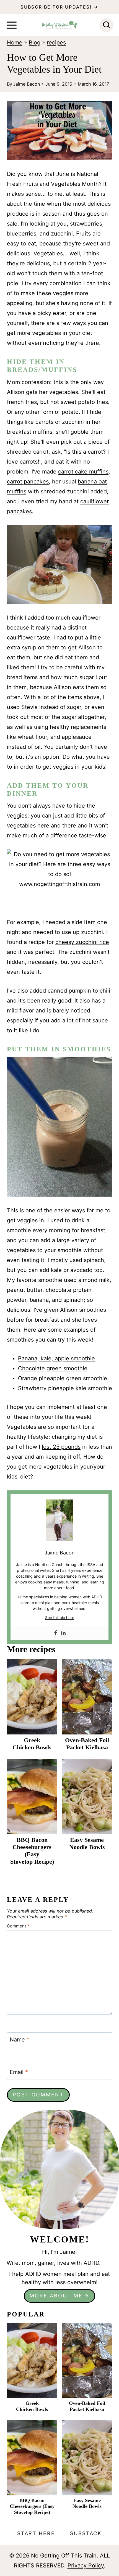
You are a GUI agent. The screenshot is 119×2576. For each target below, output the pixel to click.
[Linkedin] (63, 1633)
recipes (56, 43)
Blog (35, 43)
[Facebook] (56, 1633)
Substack (86, 2533)
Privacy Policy (86, 2566)
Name (20, 2040)
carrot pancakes (28, 482)
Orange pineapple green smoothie (63, 1378)
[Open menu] (12, 25)
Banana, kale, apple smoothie (56, 1358)
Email (19, 2072)
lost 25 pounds (61, 1447)
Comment (18, 1926)
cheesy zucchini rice (82, 942)
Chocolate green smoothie (53, 1368)
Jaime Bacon (26, 84)
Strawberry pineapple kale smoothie (65, 1388)
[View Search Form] (106, 25)
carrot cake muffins (83, 472)
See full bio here (60, 1618)
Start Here (36, 2533)
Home (15, 43)
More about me (56, 2296)
